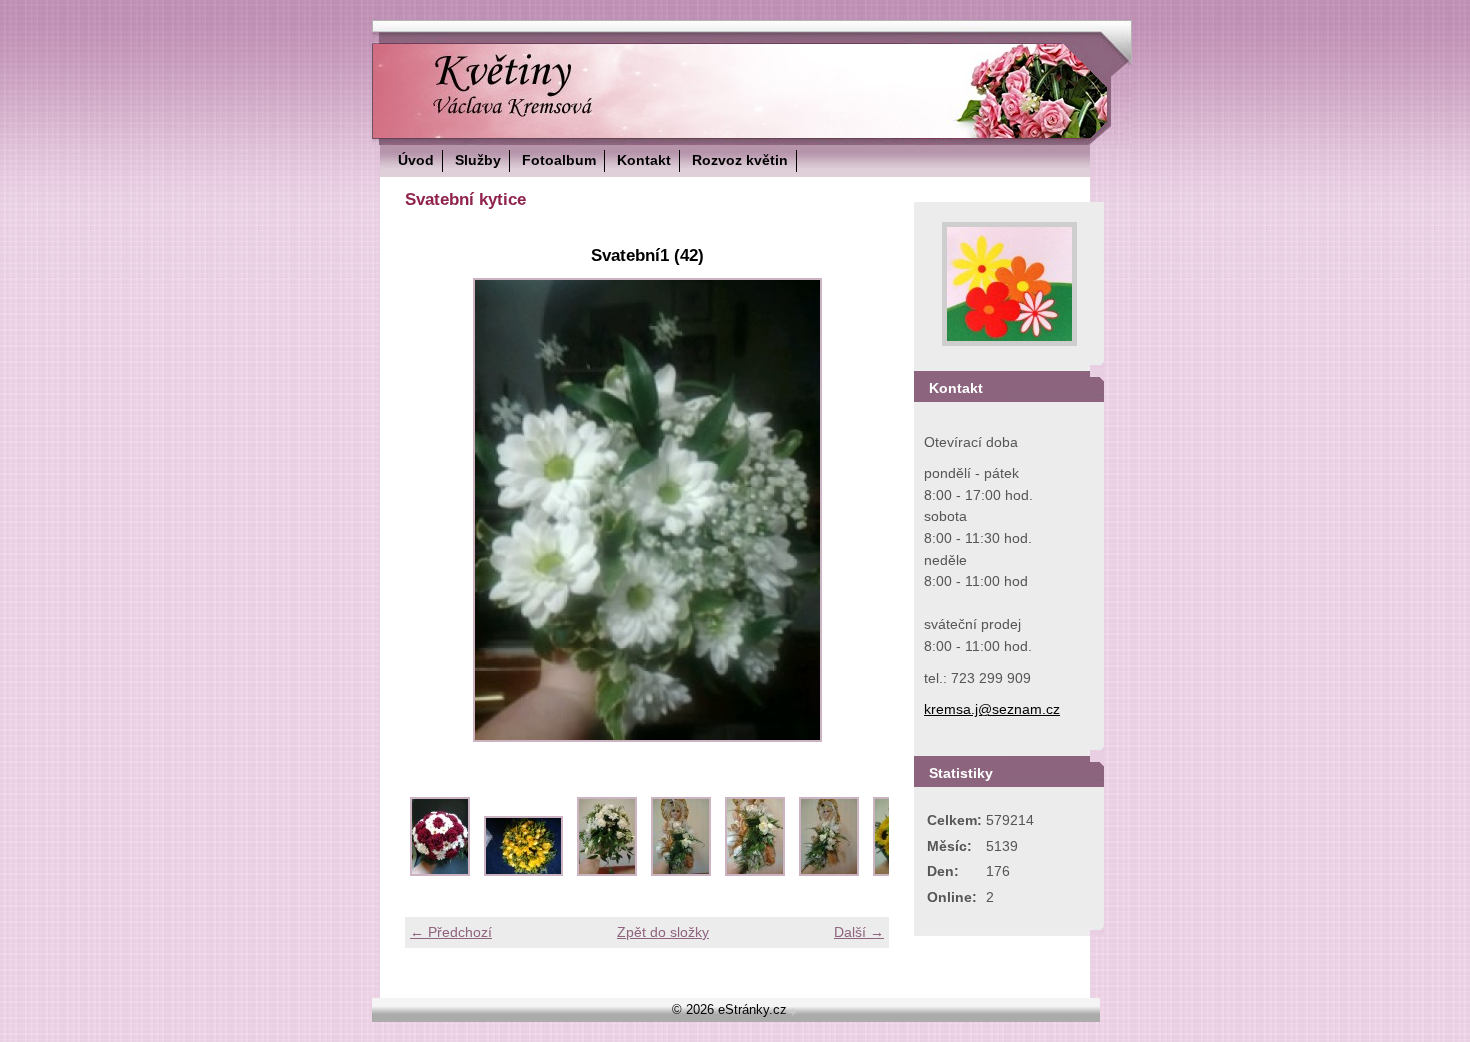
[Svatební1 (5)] (755, 871)
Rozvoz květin (740, 160)
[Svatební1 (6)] (829, 871)
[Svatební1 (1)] (440, 871)
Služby (478, 160)
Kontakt (644, 160)
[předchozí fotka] (437, 510)
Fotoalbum (559, 160)
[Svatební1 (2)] (523, 871)
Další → (859, 932)
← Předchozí (451, 932)
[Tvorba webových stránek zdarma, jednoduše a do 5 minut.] (794, 1011)
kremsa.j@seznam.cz (992, 709)
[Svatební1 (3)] (607, 871)
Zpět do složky (663, 932)
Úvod (416, 160)
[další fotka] (856, 510)
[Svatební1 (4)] (681, 871)
